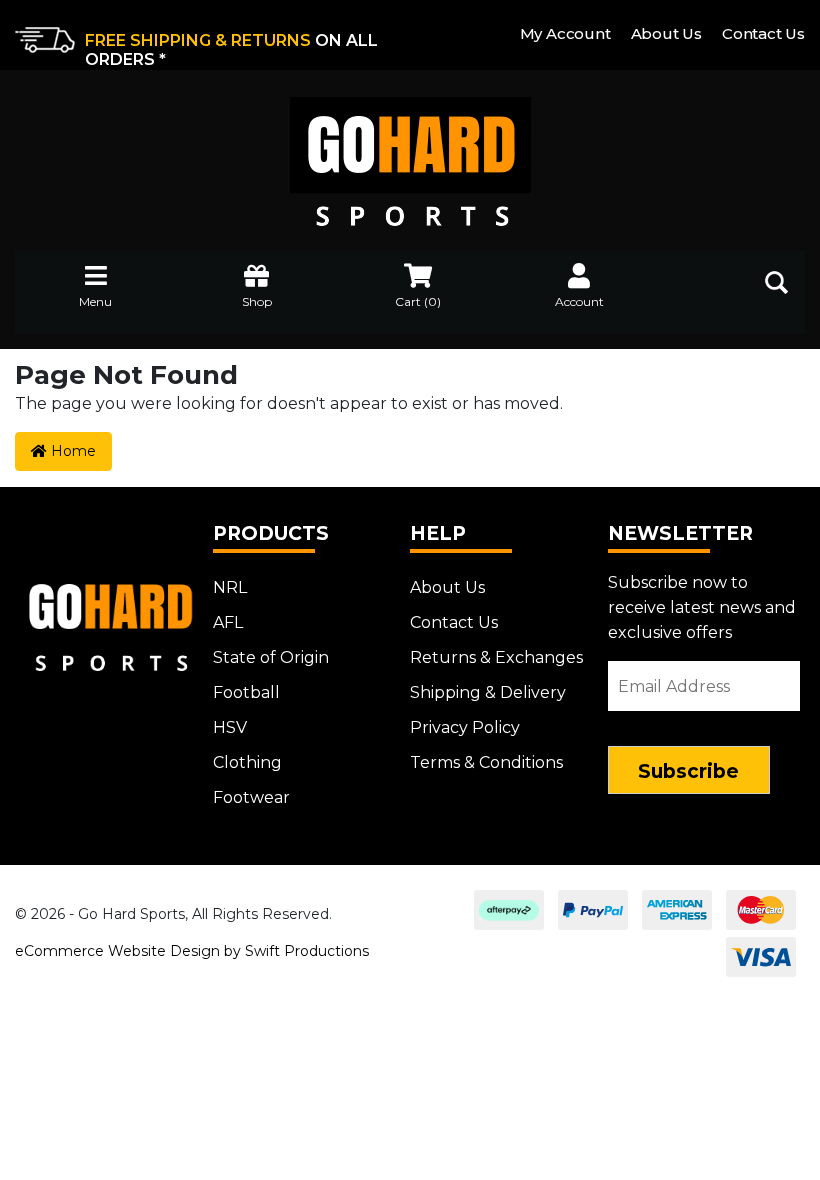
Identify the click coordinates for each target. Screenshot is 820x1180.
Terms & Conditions (486, 762)
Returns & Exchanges (496, 657)
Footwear (251, 797)
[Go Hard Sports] (410, 148)
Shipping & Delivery (488, 692)
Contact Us (763, 33)
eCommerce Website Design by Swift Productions (192, 951)
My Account (565, 33)
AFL (228, 622)
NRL (230, 587)
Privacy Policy (465, 727)
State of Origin (271, 657)
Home (71, 451)
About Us (666, 33)
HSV (230, 727)
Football (246, 692)
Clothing (247, 762)
